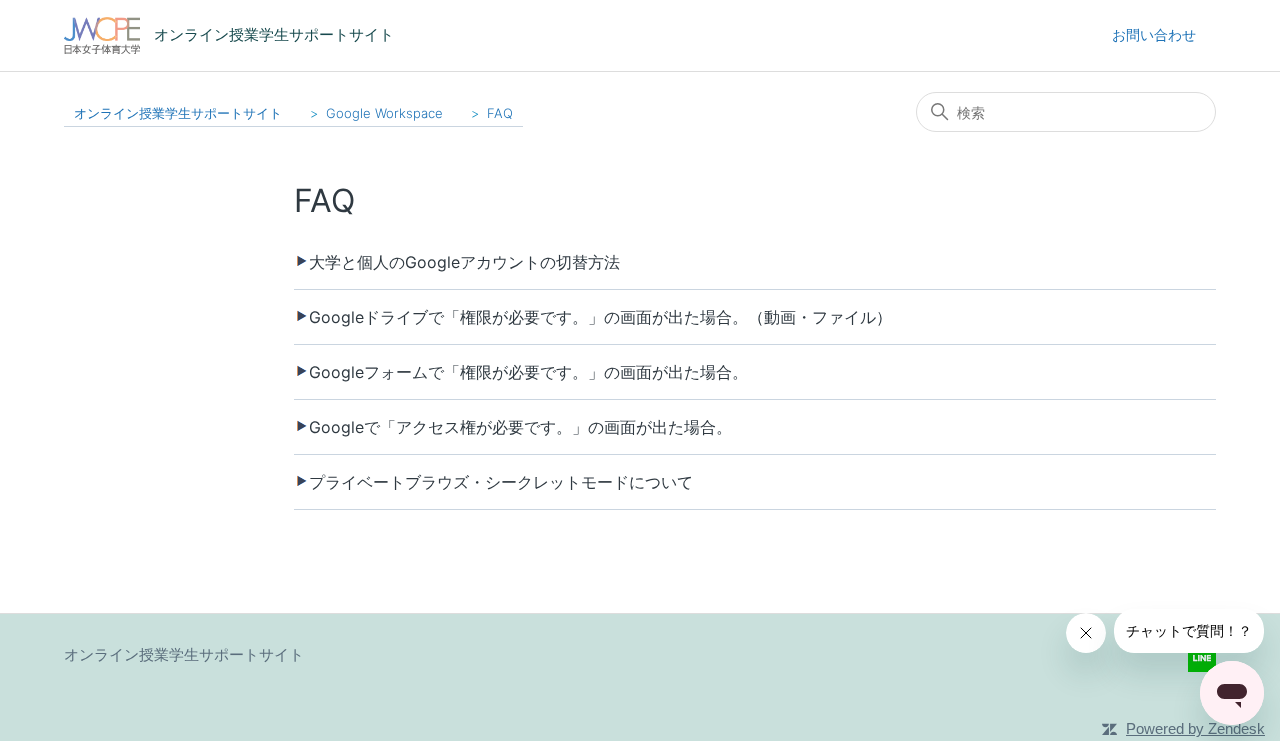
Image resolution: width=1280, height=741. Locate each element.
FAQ (500, 113)
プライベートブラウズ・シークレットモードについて (501, 482)
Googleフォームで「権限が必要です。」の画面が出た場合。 (528, 372)
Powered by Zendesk (1195, 728)
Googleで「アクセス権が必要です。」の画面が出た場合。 (520, 427)
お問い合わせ (1154, 34)
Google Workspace (384, 113)
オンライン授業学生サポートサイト (178, 113)
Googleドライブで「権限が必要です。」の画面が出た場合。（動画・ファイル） (600, 317)
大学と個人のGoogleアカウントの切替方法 (464, 262)
